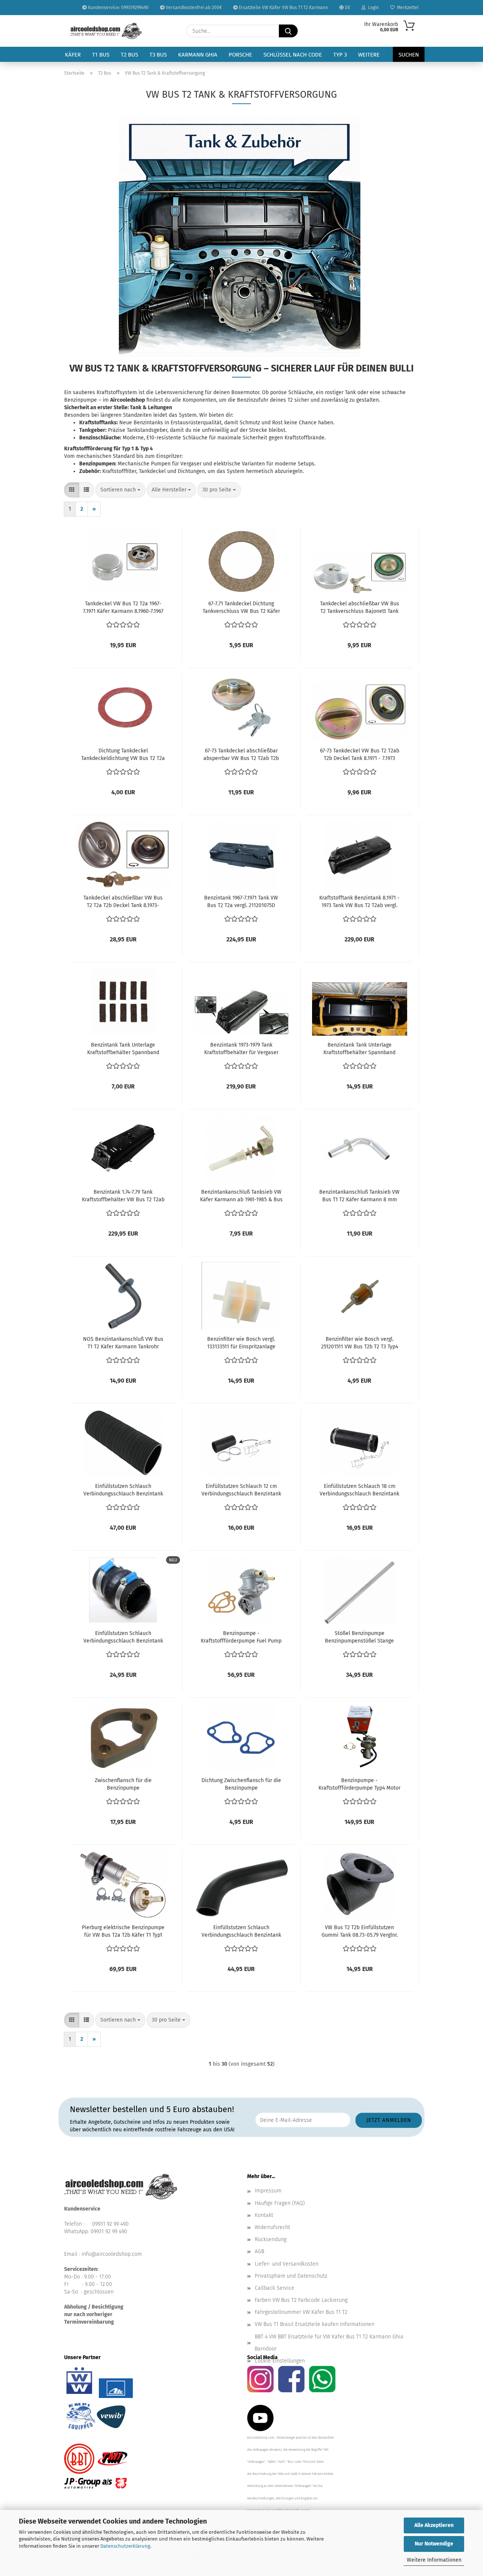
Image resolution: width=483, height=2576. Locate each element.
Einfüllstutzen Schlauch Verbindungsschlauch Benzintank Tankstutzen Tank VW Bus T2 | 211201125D (123, 1637)
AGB (259, 2251)
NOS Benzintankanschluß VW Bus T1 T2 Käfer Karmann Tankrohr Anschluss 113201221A (123, 1343)
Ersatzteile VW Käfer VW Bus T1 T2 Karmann (283, 8)
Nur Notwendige (434, 2544)
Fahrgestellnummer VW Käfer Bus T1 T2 (301, 2312)
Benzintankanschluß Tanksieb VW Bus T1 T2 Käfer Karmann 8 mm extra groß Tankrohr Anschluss (359, 1196)
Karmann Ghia (198, 55)
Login (372, 8)
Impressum (268, 2191)
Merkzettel (407, 8)
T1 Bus (101, 55)
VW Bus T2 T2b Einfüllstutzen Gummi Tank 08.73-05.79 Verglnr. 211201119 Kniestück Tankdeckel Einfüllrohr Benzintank (360, 1932)
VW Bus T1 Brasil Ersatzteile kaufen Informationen (315, 2324)
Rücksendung (271, 2239)
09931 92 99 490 (110, 2224)
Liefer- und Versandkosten (287, 2264)
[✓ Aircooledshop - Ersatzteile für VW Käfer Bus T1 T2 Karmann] (106, 31)
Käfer (73, 55)
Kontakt (264, 2215)
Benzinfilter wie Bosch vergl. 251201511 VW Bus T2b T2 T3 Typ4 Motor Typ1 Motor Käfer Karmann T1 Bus (359, 1343)
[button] (72, 490)
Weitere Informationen (434, 2560)
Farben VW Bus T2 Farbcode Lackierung (301, 2300)
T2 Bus (129, 55)
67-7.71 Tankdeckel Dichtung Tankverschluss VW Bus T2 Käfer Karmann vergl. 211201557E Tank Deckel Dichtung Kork (241, 608)
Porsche (240, 55)
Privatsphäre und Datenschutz (291, 2276)
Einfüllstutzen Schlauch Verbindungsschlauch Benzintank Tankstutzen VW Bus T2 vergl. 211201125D (241, 1932)
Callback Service (275, 2288)
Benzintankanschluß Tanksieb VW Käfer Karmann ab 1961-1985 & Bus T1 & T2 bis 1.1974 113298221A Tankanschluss (241, 1196)
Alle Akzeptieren (434, 2525)
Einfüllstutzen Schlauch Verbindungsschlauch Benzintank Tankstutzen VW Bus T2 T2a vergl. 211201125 (123, 1490)
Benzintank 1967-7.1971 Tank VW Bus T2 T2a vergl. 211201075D (241, 902)
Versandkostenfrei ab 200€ (193, 8)
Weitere (369, 55)
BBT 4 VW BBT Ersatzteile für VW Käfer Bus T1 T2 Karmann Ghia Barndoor (329, 2343)
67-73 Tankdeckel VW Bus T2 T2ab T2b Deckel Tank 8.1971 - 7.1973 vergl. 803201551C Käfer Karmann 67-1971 (360, 755)
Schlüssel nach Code (293, 55)
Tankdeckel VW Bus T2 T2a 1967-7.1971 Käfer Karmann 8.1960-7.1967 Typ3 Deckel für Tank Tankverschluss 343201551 (123, 608)
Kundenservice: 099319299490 (118, 8)
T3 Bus (158, 55)
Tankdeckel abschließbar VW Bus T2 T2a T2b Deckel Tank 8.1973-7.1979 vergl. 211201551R (123, 902)
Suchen (409, 55)
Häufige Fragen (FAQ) (280, 2203)
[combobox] (120, 490)
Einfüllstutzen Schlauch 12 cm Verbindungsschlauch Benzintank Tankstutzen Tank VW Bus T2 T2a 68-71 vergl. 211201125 (241, 1490)
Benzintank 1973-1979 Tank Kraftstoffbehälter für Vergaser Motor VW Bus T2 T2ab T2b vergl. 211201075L (241, 1049)
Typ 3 (340, 55)
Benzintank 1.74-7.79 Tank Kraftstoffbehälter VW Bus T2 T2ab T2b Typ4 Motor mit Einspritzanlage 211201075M (123, 1196)
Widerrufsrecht (272, 2227)
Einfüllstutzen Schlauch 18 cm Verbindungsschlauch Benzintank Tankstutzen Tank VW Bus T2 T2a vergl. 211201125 (359, 1490)
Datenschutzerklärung (125, 2546)
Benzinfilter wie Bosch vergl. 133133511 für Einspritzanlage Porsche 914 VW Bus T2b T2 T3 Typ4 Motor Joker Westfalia (241, 1343)
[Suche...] (288, 31)
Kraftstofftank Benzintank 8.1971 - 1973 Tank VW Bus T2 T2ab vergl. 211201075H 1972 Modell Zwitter (359, 902)
